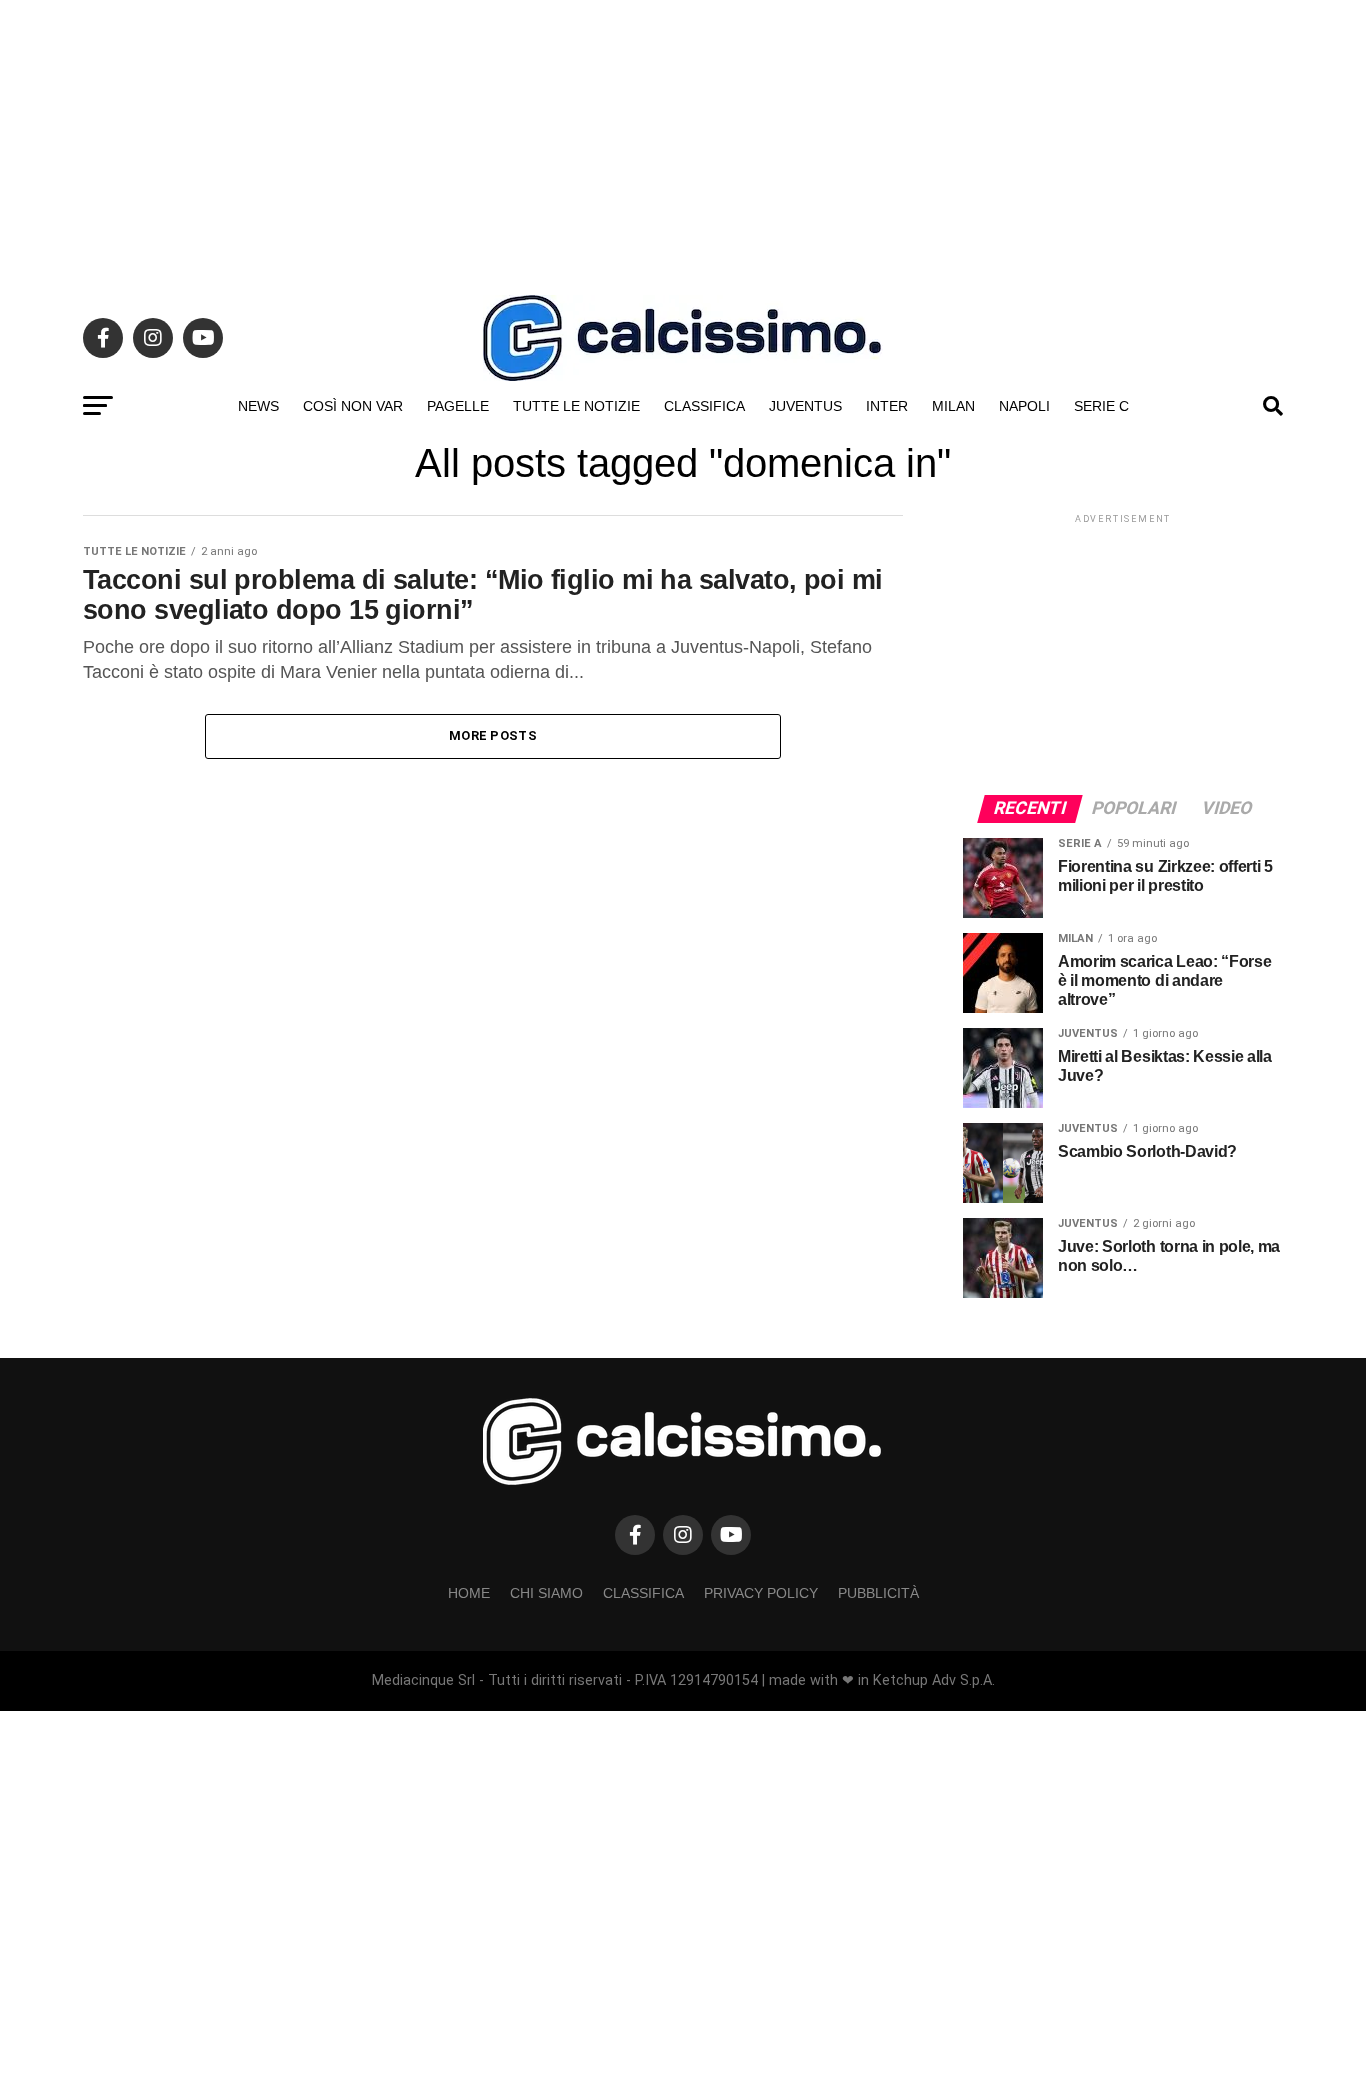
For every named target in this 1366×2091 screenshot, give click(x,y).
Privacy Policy (761, 1593)
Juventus (805, 406)
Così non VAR (353, 406)
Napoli (1024, 406)
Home (469, 1593)
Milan (953, 406)
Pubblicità (878, 1593)
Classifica (704, 406)
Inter (887, 406)
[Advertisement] (683, 140)
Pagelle (458, 406)
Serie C (1101, 406)
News (258, 406)
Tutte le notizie (576, 406)
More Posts (493, 735)
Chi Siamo (546, 1593)
